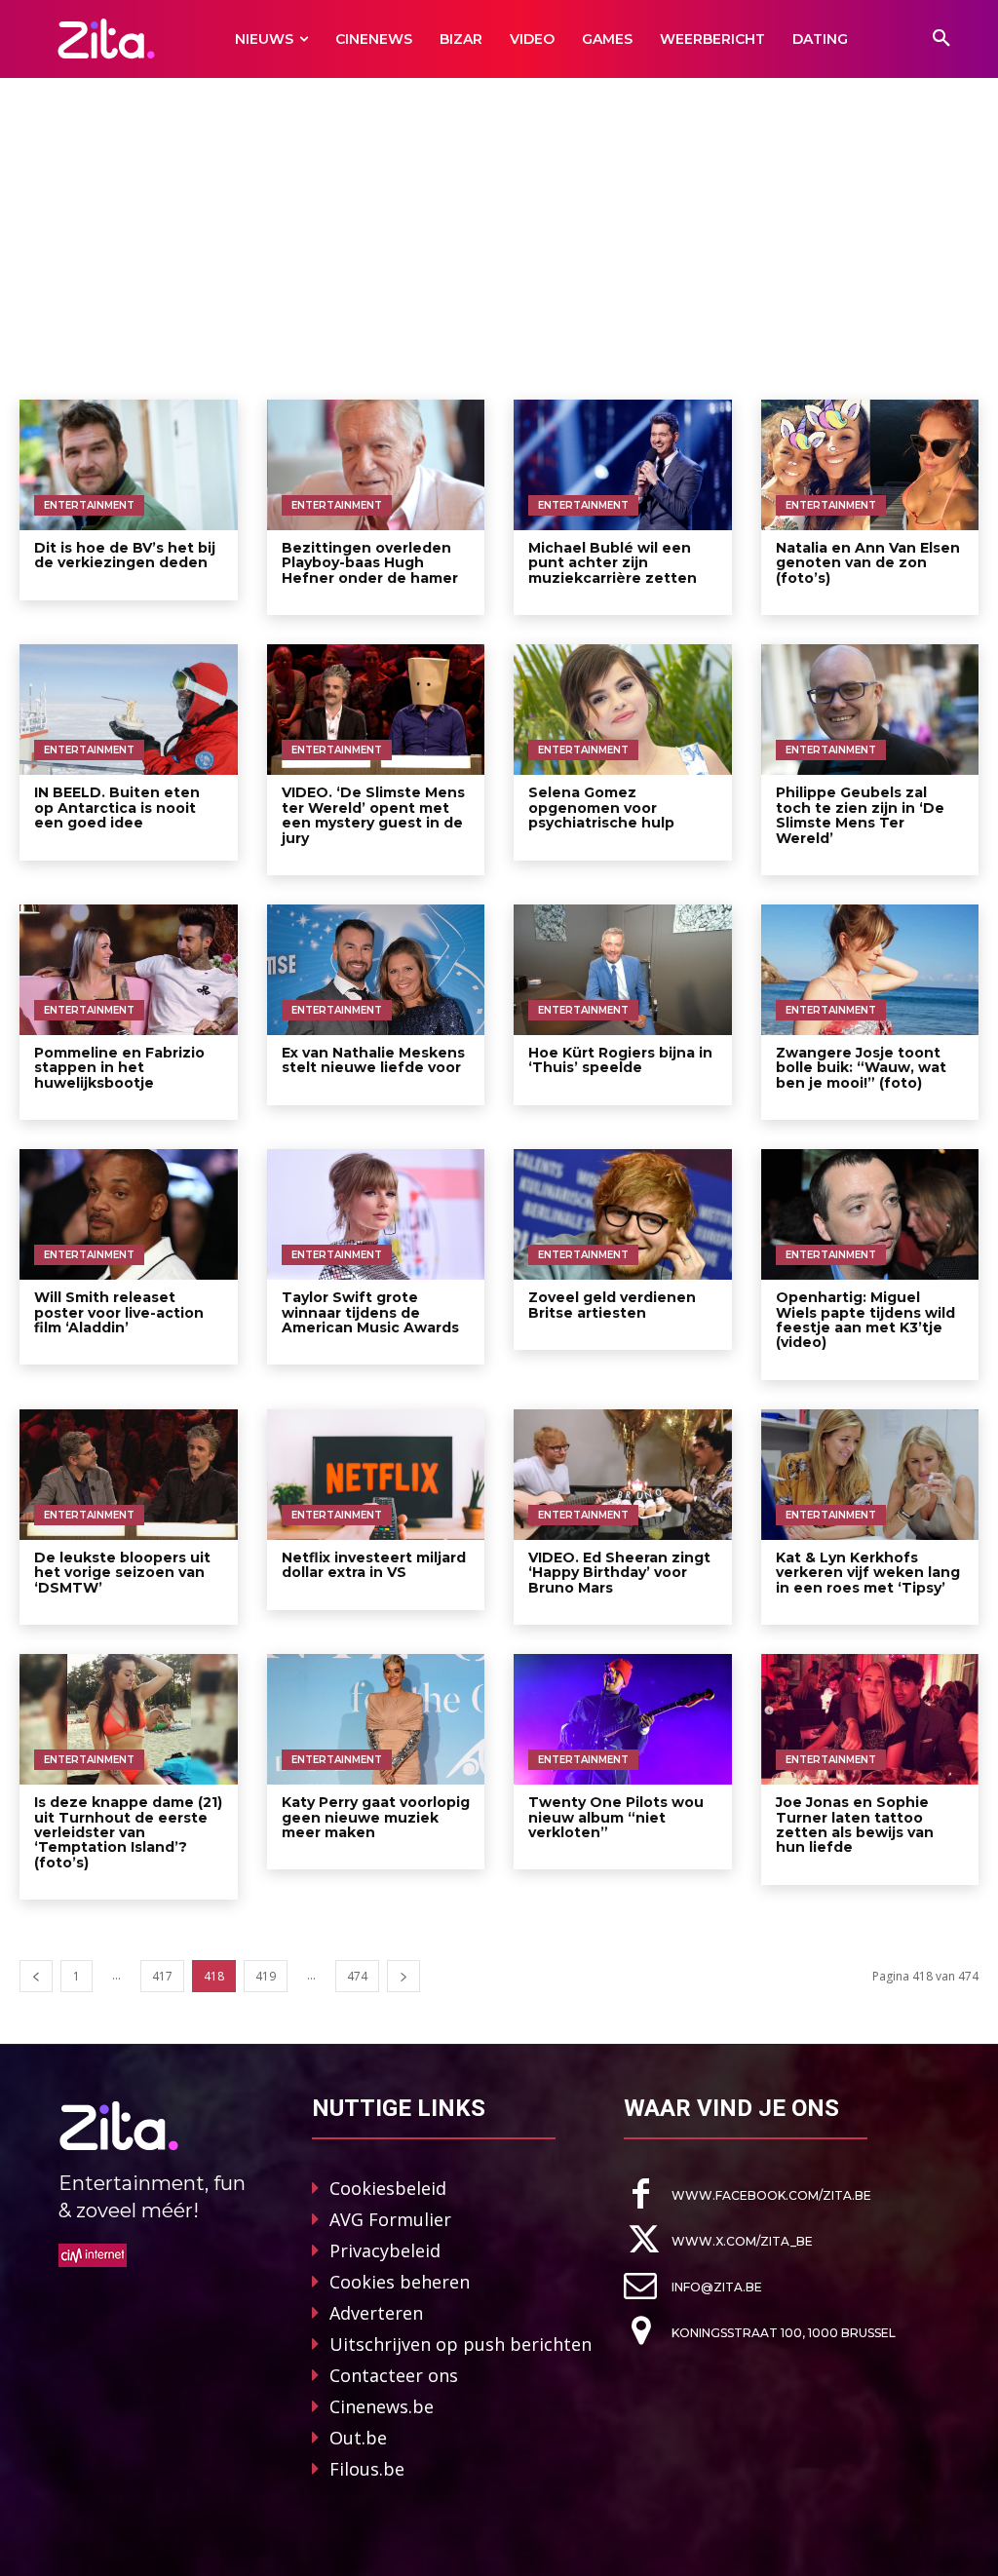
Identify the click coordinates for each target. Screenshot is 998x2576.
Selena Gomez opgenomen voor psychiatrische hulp (601, 807)
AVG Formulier (390, 2219)
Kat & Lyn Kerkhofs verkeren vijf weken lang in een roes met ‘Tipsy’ (868, 1573)
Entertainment (89, 505)
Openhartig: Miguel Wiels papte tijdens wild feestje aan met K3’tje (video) (865, 1320)
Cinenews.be (382, 2406)
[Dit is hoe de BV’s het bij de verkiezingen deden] (129, 465)
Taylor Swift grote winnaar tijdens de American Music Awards (370, 1312)
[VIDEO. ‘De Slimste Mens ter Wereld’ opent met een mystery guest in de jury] (376, 710)
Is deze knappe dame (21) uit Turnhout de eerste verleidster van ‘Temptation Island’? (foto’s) (128, 1832)
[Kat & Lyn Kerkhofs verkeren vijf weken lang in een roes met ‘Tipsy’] (870, 1475)
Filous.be (367, 2469)
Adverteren (376, 2313)
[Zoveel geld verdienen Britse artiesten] (623, 1214)
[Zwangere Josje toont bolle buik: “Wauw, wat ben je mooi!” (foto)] (870, 970)
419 (266, 1976)
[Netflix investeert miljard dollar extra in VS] (376, 1475)
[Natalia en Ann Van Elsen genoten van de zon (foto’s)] (870, 465)
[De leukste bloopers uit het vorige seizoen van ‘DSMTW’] (129, 1475)
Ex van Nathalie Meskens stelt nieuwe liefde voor (373, 1060)
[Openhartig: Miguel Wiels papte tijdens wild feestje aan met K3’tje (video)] (870, 1214)
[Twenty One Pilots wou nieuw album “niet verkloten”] (623, 1719)
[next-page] (403, 1976)
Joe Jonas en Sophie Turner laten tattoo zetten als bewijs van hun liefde (855, 1825)
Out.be (358, 2438)
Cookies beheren (400, 2282)
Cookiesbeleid (388, 2188)
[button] (941, 39)
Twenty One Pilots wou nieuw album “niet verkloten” (616, 1817)
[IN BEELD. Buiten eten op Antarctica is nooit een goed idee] (129, 710)
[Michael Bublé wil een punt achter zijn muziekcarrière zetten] (623, 465)
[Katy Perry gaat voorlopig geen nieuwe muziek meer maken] (376, 1719)
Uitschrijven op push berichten (461, 2344)
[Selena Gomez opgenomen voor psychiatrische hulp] (623, 710)
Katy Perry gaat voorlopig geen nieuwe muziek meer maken (376, 1817)
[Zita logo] (106, 38)
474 (357, 1976)
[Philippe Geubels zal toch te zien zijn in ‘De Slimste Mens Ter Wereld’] (870, 710)
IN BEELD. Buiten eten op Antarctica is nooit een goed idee (117, 807)
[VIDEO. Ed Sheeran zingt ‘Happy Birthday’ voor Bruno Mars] (623, 1475)
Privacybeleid (385, 2250)
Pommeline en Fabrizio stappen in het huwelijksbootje (119, 1068)
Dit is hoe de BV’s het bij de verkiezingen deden (125, 555)
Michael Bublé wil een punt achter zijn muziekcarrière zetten (613, 563)
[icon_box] (748, 2194)
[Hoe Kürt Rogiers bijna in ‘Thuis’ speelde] (623, 970)
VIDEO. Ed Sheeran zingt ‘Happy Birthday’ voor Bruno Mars (619, 1573)
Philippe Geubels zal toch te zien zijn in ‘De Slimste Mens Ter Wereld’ (860, 815)
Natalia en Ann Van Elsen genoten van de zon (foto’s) (868, 563)
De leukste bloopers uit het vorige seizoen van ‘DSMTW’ (122, 1573)
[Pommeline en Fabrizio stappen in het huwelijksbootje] (129, 970)
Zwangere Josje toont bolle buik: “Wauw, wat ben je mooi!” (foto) (861, 1068)
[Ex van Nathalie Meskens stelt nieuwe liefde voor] (376, 970)
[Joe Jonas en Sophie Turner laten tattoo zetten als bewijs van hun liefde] (870, 1719)
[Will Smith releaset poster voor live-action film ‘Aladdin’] (129, 1214)
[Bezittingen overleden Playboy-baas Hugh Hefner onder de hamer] (376, 465)
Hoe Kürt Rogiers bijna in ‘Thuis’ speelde (620, 1060)
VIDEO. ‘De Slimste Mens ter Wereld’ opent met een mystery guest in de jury (373, 815)
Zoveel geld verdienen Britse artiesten (612, 1305)
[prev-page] (36, 1976)
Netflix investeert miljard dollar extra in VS (374, 1565)
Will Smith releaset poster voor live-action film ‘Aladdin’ (119, 1312)
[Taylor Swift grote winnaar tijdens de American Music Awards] (376, 1214)
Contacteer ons (394, 2375)
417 (162, 1976)
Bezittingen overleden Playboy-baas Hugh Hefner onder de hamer (370, 563)
